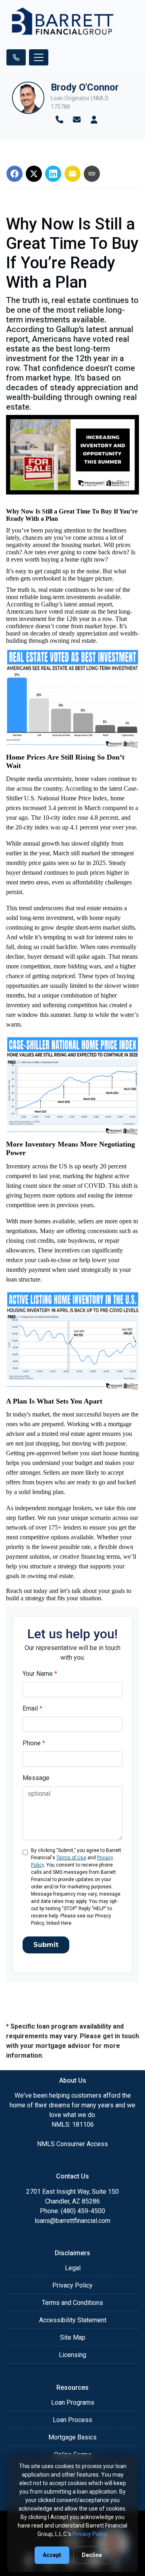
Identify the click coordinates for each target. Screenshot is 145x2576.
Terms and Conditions (72, 2303)
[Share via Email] (72, 174)
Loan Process (72, 2420)
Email (32, 1708)
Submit (46, 1945)
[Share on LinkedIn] (53, 174)
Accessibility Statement (73, 2320)
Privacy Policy (72, 2285)
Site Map (73, 2337)
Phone (34, 1743)
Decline (92, 2555)
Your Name (40, 1674)
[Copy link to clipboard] (92, 174)
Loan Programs (73, 2402)
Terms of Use (71, 1858)
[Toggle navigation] (39, 57)
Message (36, 1778)
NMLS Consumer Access (72, 2144)
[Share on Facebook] (14, 174)
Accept (52, 2555)
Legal (73, 2268)
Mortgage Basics (72, 2437)
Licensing (72, 2355)
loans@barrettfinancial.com (72, 2221)
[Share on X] (34, 174)
